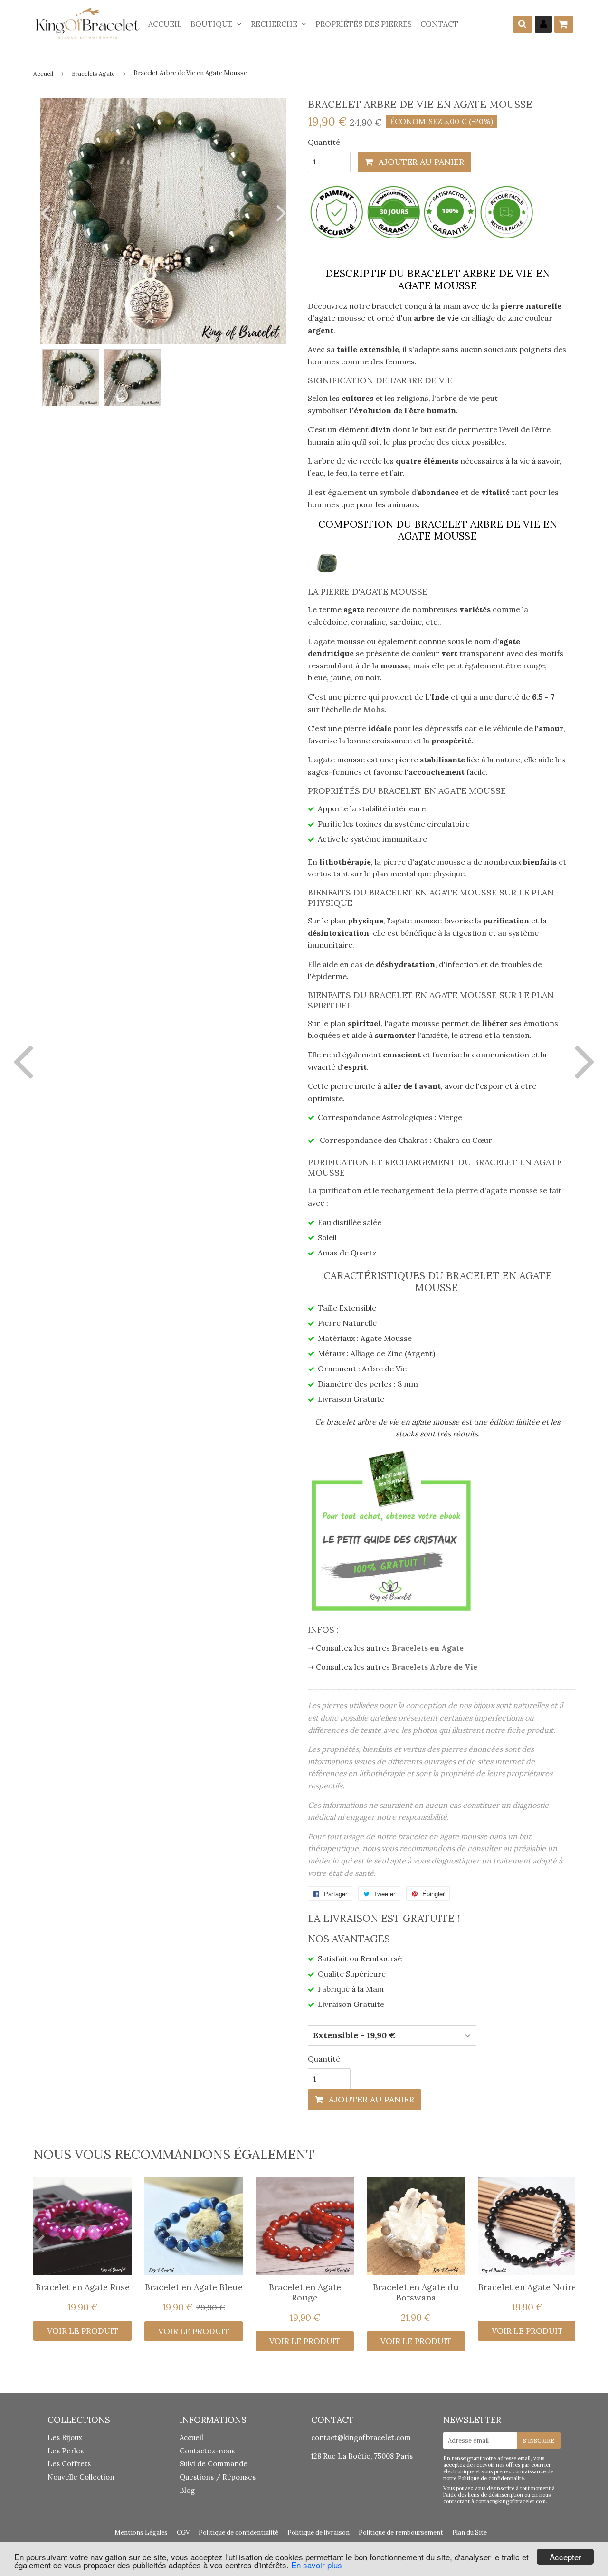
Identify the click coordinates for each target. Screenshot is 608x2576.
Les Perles (66, 2451)
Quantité (324, 142)
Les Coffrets (69, 2464)
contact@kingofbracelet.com (361, 2438)
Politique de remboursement (401, 2533)
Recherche (275, 24)
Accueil (165, 24)
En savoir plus (317, 2565)
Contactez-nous (207, 2451)
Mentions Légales (141, 2533)
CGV (183, 2533)
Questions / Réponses (218, 2477)
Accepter (565, 2557)
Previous (47, 213)
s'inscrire (539, 2440)
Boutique (213, 24)
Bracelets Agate (93, 73)
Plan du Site (470, 2533)
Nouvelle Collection (81, 2477)
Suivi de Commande (214, 2464)
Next (279, 213)
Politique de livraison (318, 2533)
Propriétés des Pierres (364, 24)
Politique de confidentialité (491, 2478)
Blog (187, 2490)
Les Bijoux (65, 2438)
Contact (439, 24)
